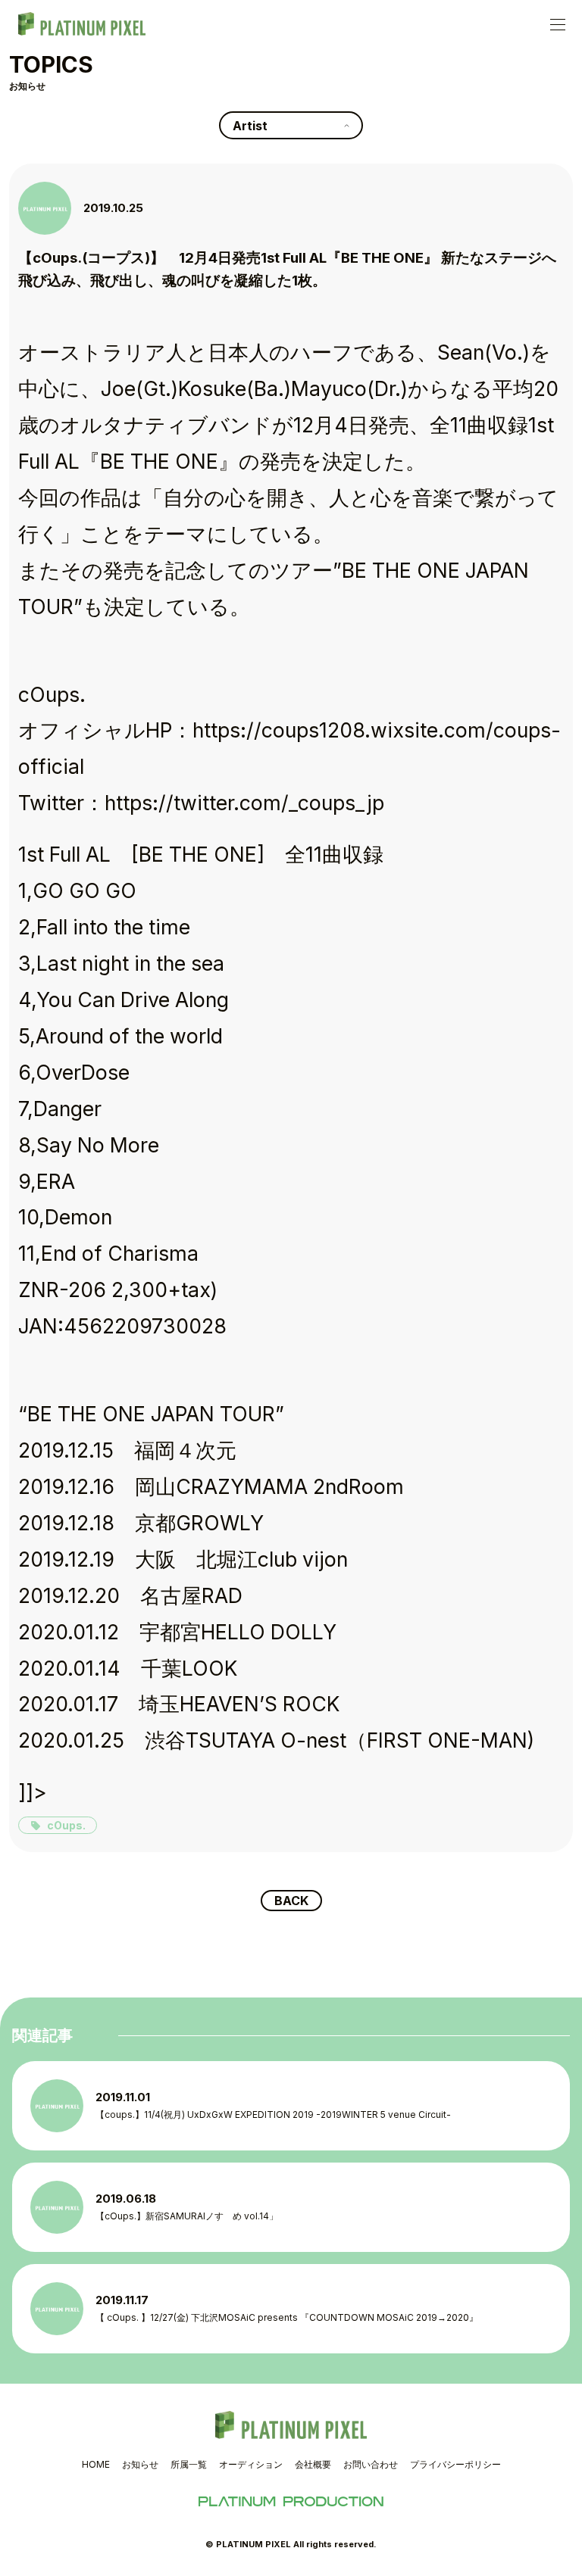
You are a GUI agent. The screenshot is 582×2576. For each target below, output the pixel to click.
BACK (291, 1901)
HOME (96, 2464)
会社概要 (313, 2464)
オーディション (251, 2464)
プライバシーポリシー (455, 2464)
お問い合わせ (371, 2464)
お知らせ (140, 2464)
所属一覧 (189, 2464)
